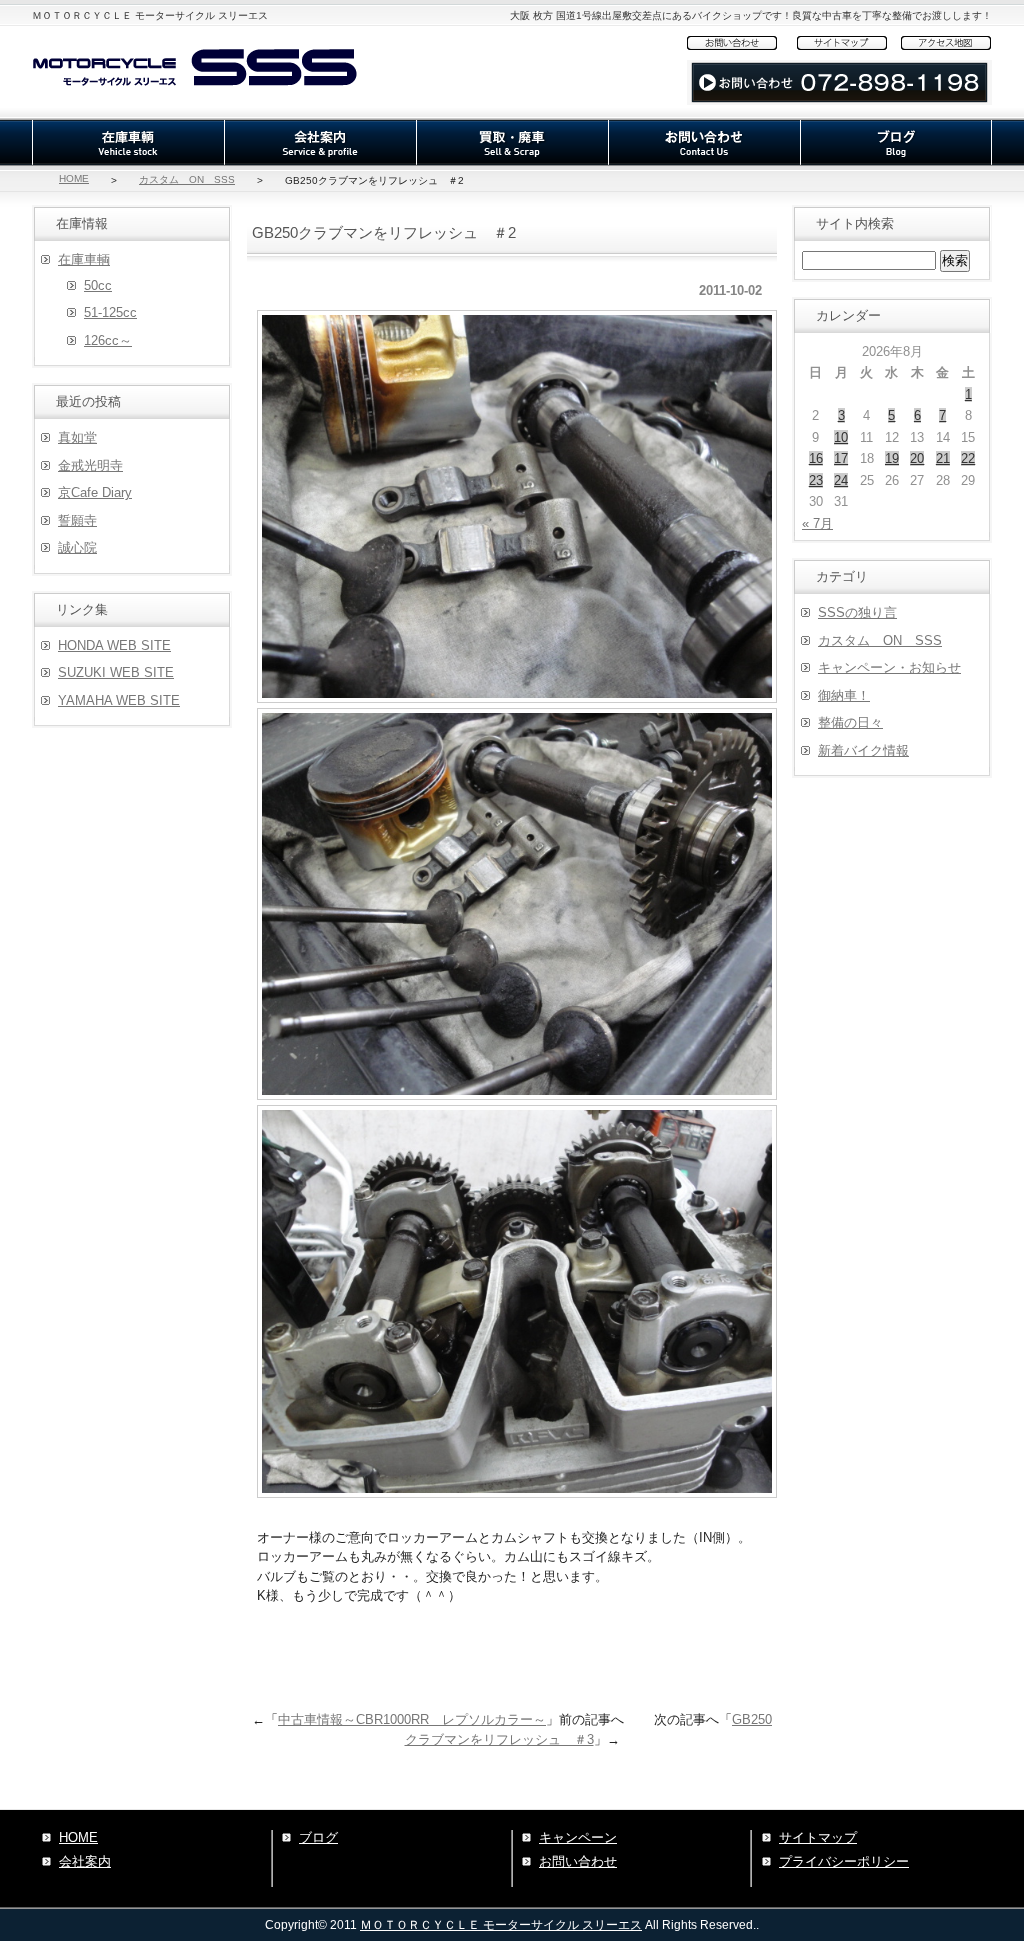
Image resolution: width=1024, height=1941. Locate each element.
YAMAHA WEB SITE (119, 700)
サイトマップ (849, 42)
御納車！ (844, 695)
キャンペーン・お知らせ (889, 667)
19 (892, 458)
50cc (98, 285)
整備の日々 (850, 722)
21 (943, 458)
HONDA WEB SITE (114, 645)
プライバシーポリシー (844, 1861)
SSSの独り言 (857, 612)
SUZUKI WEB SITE (116, 672)
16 (816, 458)
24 (841, 480)
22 (968, 458)
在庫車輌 (128, 142)
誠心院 (77, 547)
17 (841, 458)
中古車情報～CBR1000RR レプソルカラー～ (412, 1719)
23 (816, 480)
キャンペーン (578, 1837)
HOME (74, 178)
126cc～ (108, 340)
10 (841, 437)
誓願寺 (77, 520)
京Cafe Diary (95, 492)
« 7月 (817, 523)
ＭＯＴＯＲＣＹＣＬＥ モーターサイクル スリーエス (501, 1925)
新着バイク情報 (863, 750)
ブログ (896, 142)
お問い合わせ (742, 42)
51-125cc (110, 312)
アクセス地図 (946, 42)
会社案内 (320, 142)
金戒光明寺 (90, 465)
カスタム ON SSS (187, 179)
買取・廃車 (512, 142)
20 (917, 458)
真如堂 (77, 437)
